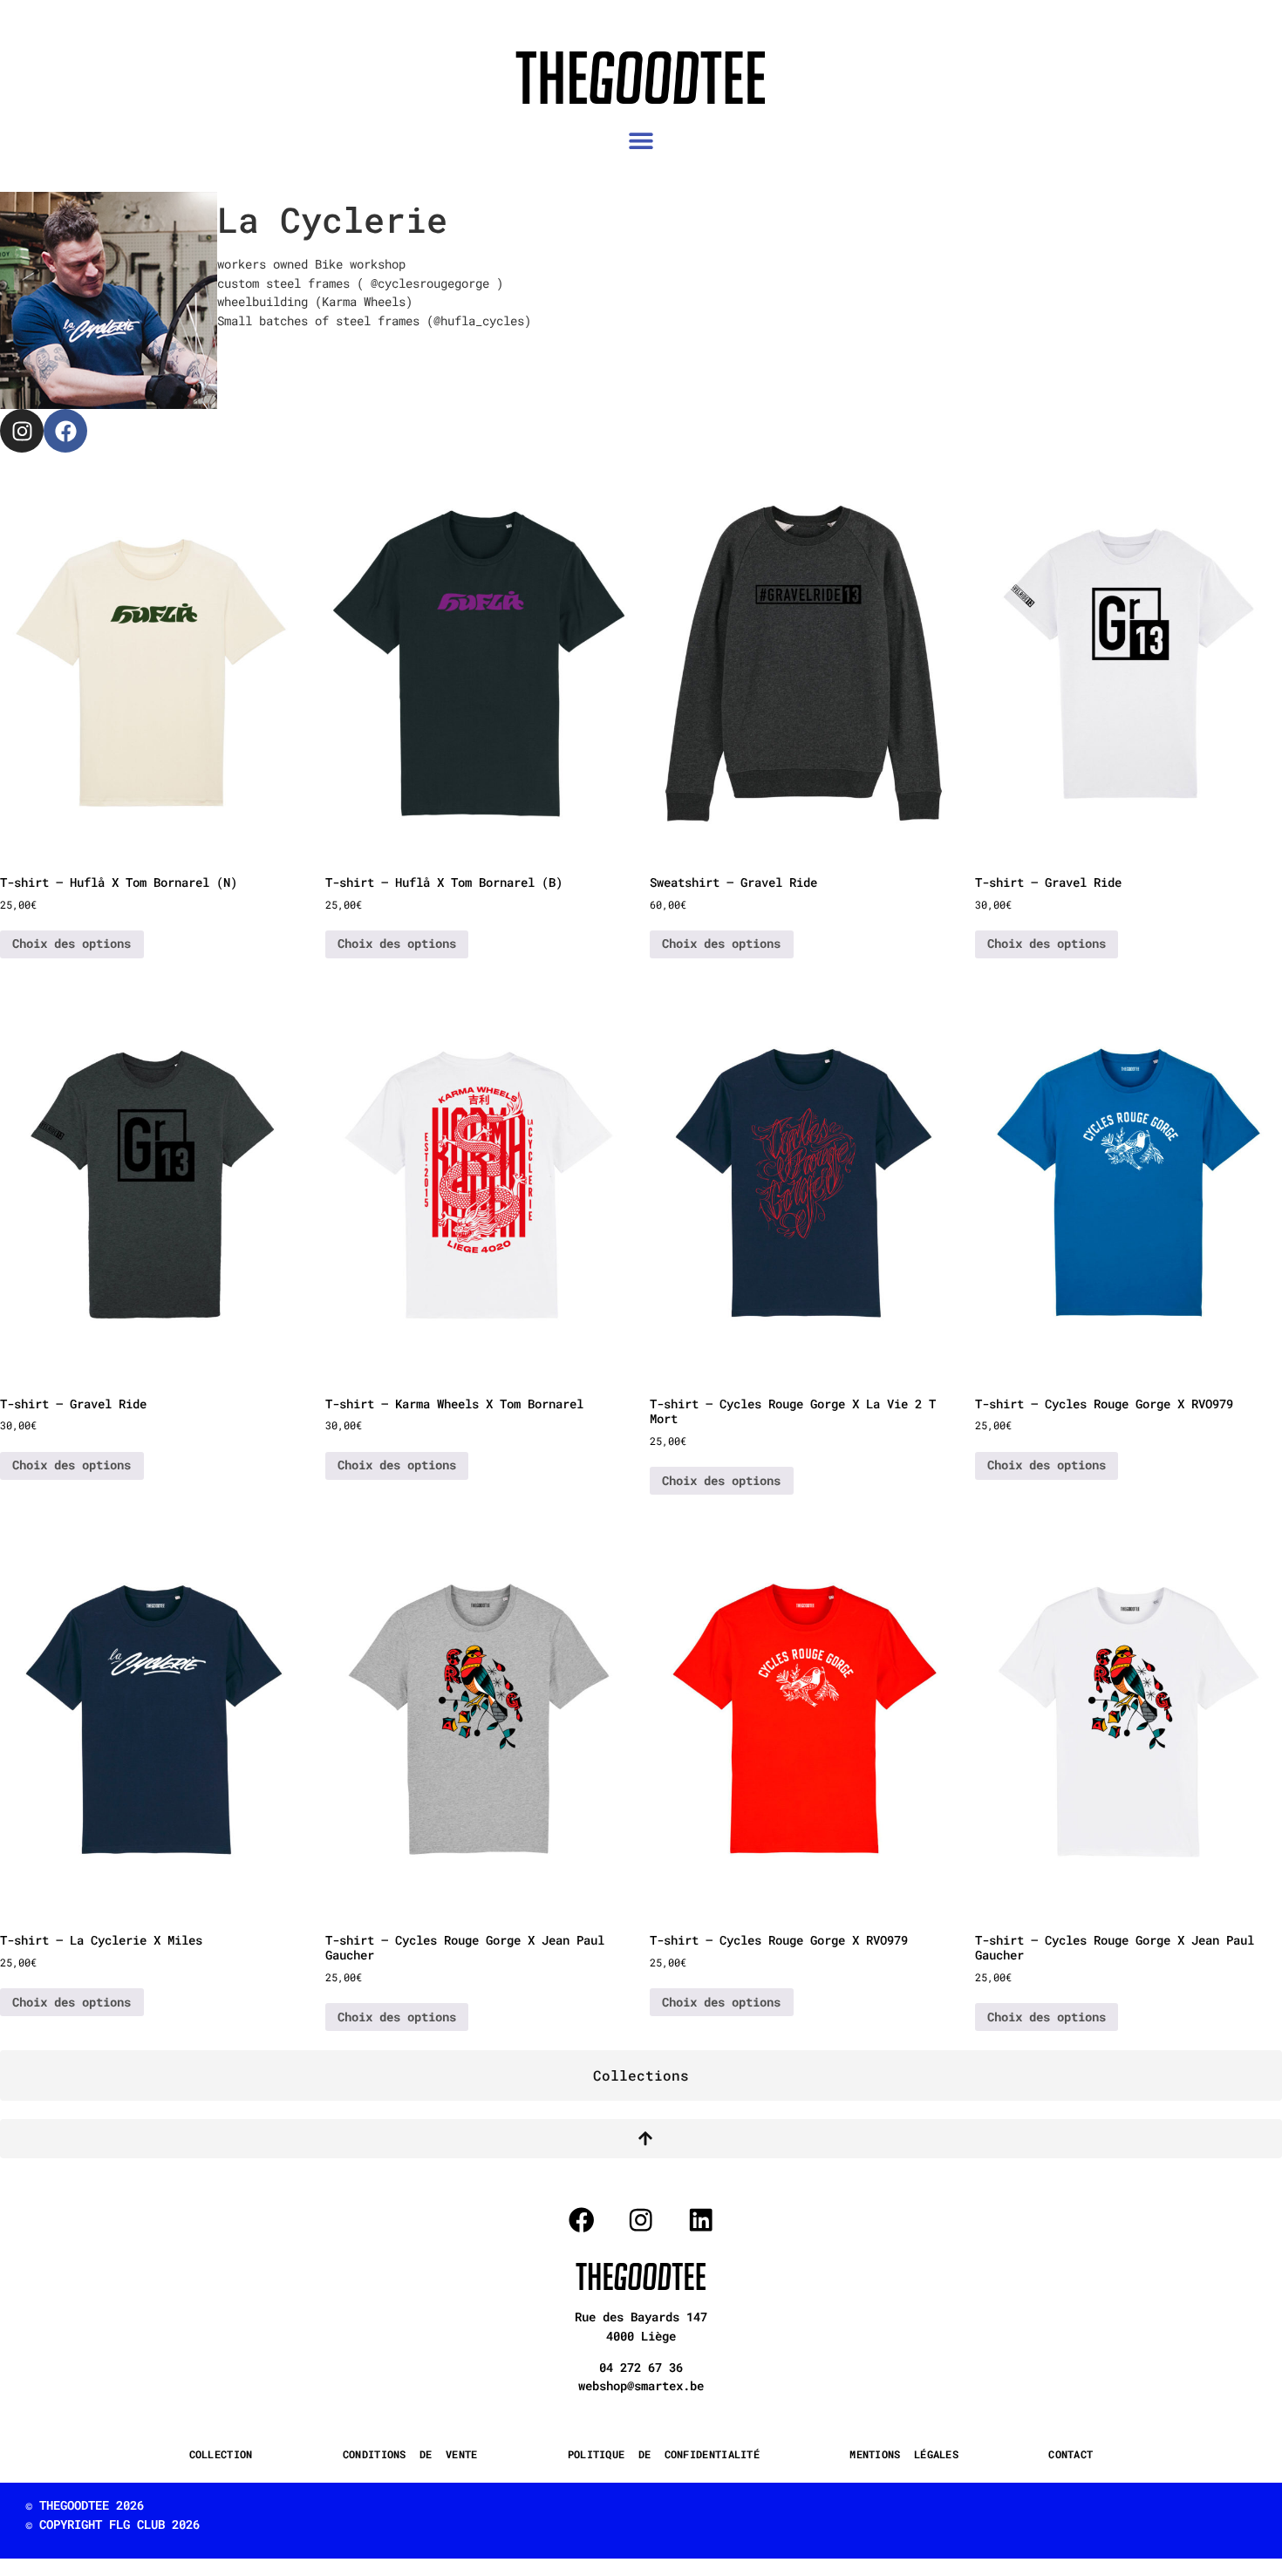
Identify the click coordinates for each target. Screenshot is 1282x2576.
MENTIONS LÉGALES (904, 2454)
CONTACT (1071, 2454)
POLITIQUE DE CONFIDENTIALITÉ (664, 2454)
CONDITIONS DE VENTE (410, 2454)
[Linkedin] (701, 2220)
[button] (641, 141)
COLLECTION (221, 2454)
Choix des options (72, 943)
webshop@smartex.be (641, 2385)
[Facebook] (65, 431)
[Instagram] (22, 431)
